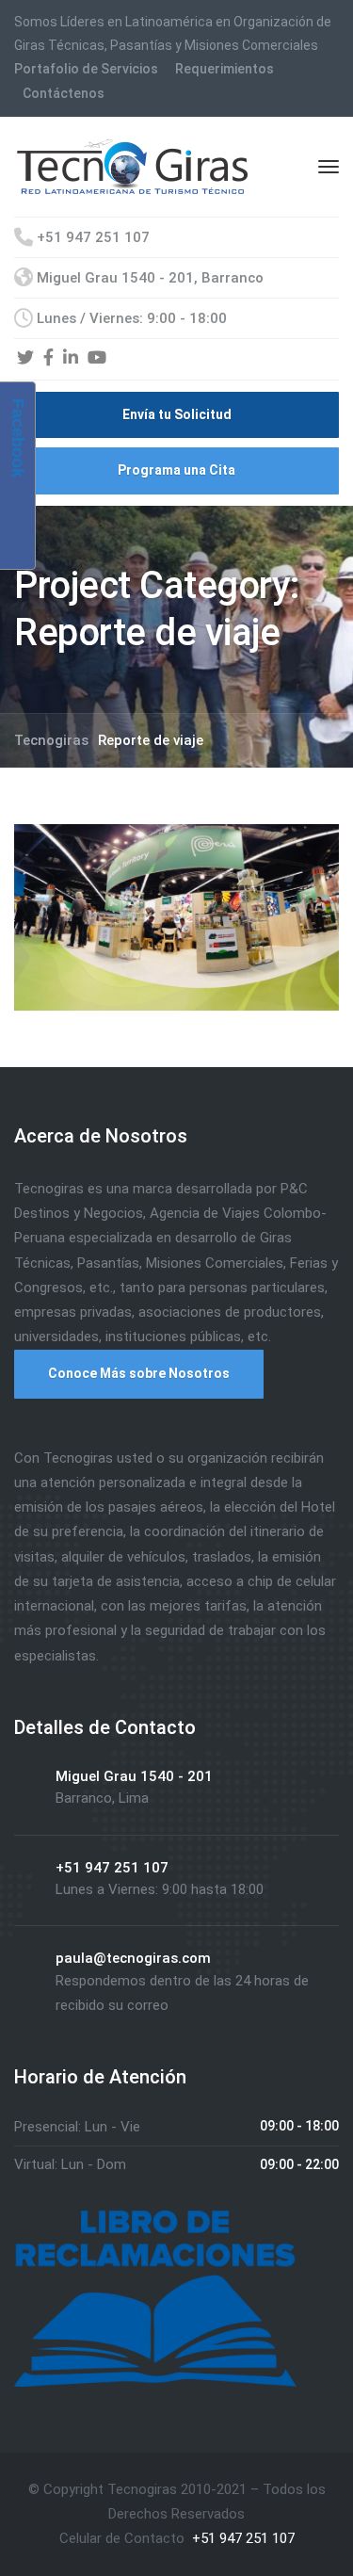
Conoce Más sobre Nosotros (139, 1373)
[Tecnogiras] (132, 165)
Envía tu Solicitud (177, 414)
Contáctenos (64, 93)
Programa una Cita (176, 470)
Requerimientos (225, 69)
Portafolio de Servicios (86, 69)
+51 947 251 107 (241, 2538)
